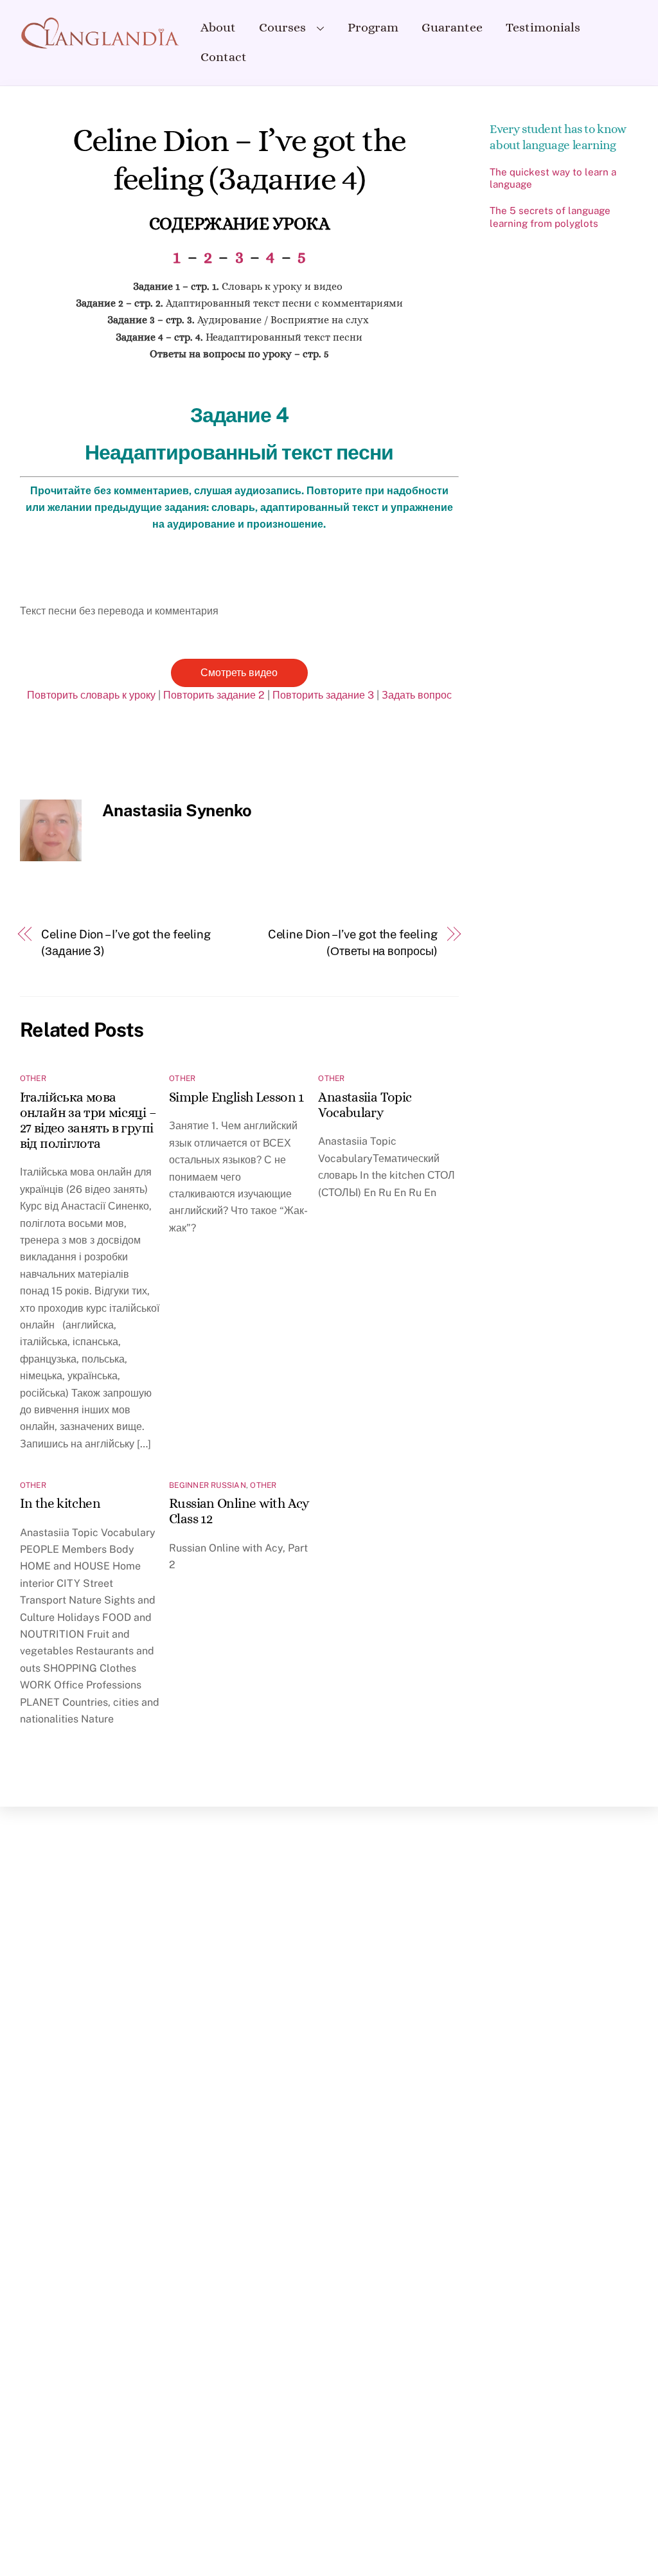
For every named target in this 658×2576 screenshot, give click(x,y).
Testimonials (543, 27)
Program (373, 27)
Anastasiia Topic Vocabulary (365, 1105)
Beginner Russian (208, 1485)
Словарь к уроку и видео (239, 286)
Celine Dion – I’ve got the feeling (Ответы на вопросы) (353, 943)
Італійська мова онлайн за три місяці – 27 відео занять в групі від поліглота (88, 1120)
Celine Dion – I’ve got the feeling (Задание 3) (126, 943)
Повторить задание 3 (323, 695)
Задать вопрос (417, 695)
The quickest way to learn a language (553, 178)
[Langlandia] (100, 43)
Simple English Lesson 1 (236, 1097)
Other (33, 1078)
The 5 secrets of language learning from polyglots (550, 217)
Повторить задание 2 (214, 695)
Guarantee (452, 27)
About (218, 27)
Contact (224, 57)
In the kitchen (60, 1503)
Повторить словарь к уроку (91, 695)
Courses (282, 27)
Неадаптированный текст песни (239, 337)
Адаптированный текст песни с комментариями (239, 303)
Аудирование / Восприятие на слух (239, 320)
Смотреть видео (239, 673)
